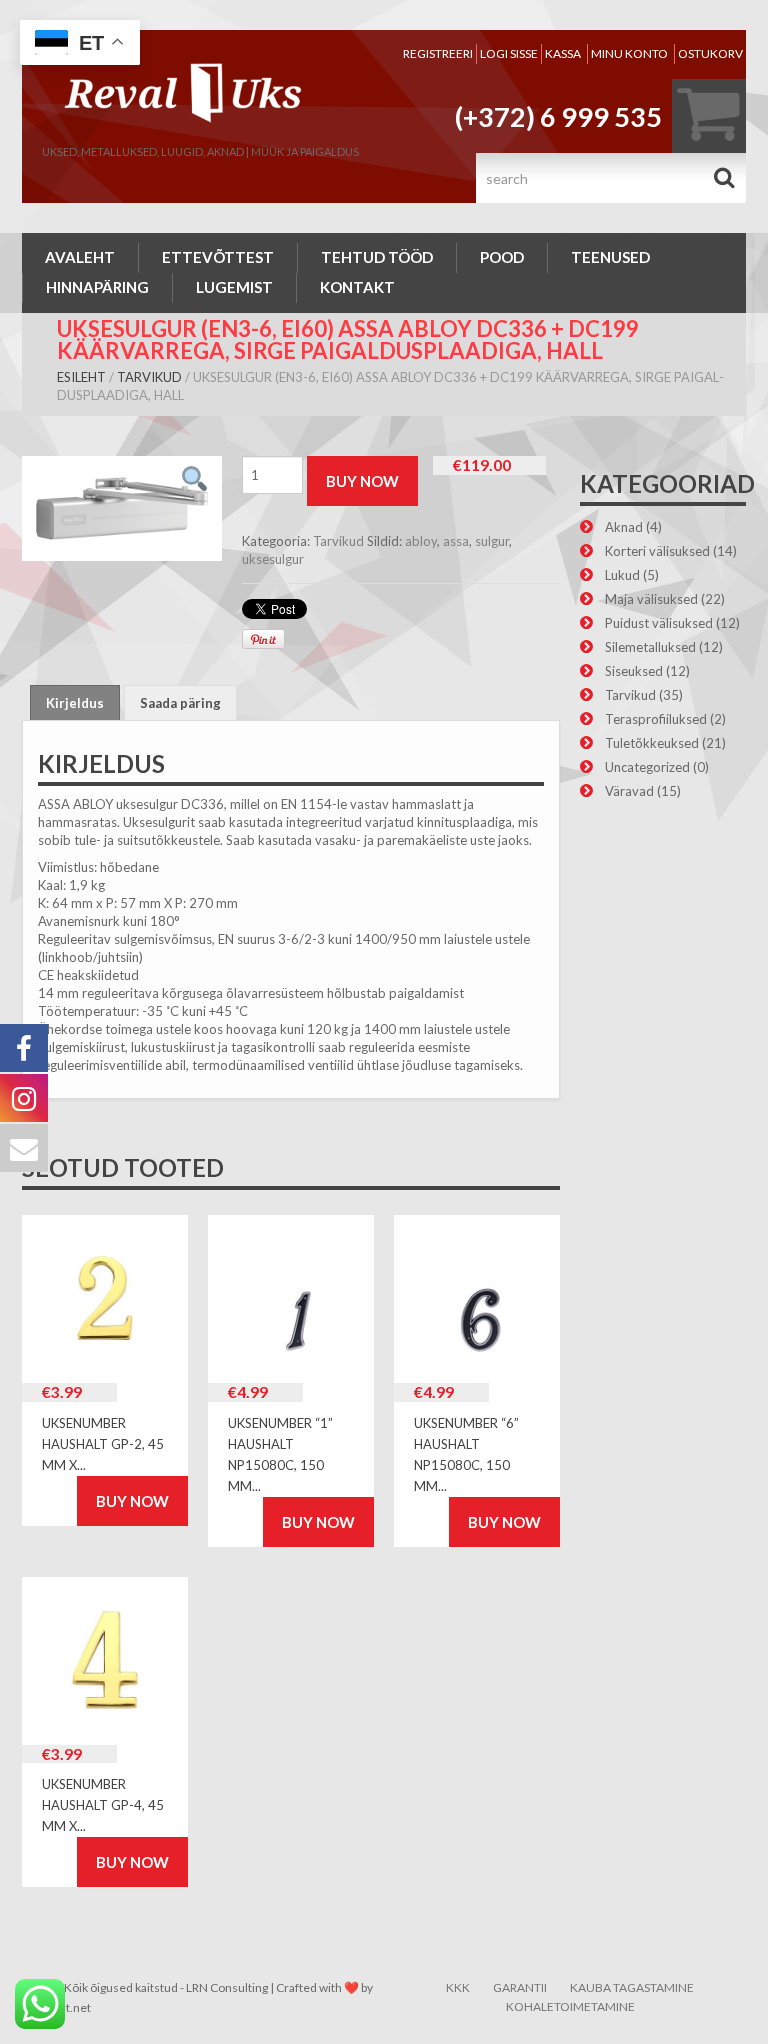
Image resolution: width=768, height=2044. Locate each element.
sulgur (492, 541)
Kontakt (357, 287)
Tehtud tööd (377, 257)
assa (456, 541)
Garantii (520, 1987)
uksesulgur (273, 559)
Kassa (563, 53)
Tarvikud (149, 377)
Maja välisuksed (651, 599)
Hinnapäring (97, 287)
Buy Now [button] (132, 1501)
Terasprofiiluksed (656, 719)
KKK (458, 1987)
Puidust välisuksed (659, 623)
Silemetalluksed (650, 647)
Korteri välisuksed (657, 551)
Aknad (624, 527)
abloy (421, 541)
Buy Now (362, 481)
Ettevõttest (218, 257)
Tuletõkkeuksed (652, 743)
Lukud (622, 575)
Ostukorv (710, 53)
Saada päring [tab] (180, 703)
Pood (502, 257)
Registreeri (438, 53)
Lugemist (234, 287)
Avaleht (80, 257)
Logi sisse (509, 53)
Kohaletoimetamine (570, 2006)
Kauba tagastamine (632, 1987)
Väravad (629, 791)
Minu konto (629, 53)
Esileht (81, 377)
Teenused (610, 257)
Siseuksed (634, 671)
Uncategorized (647, 767)
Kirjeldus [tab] (75, 703)
